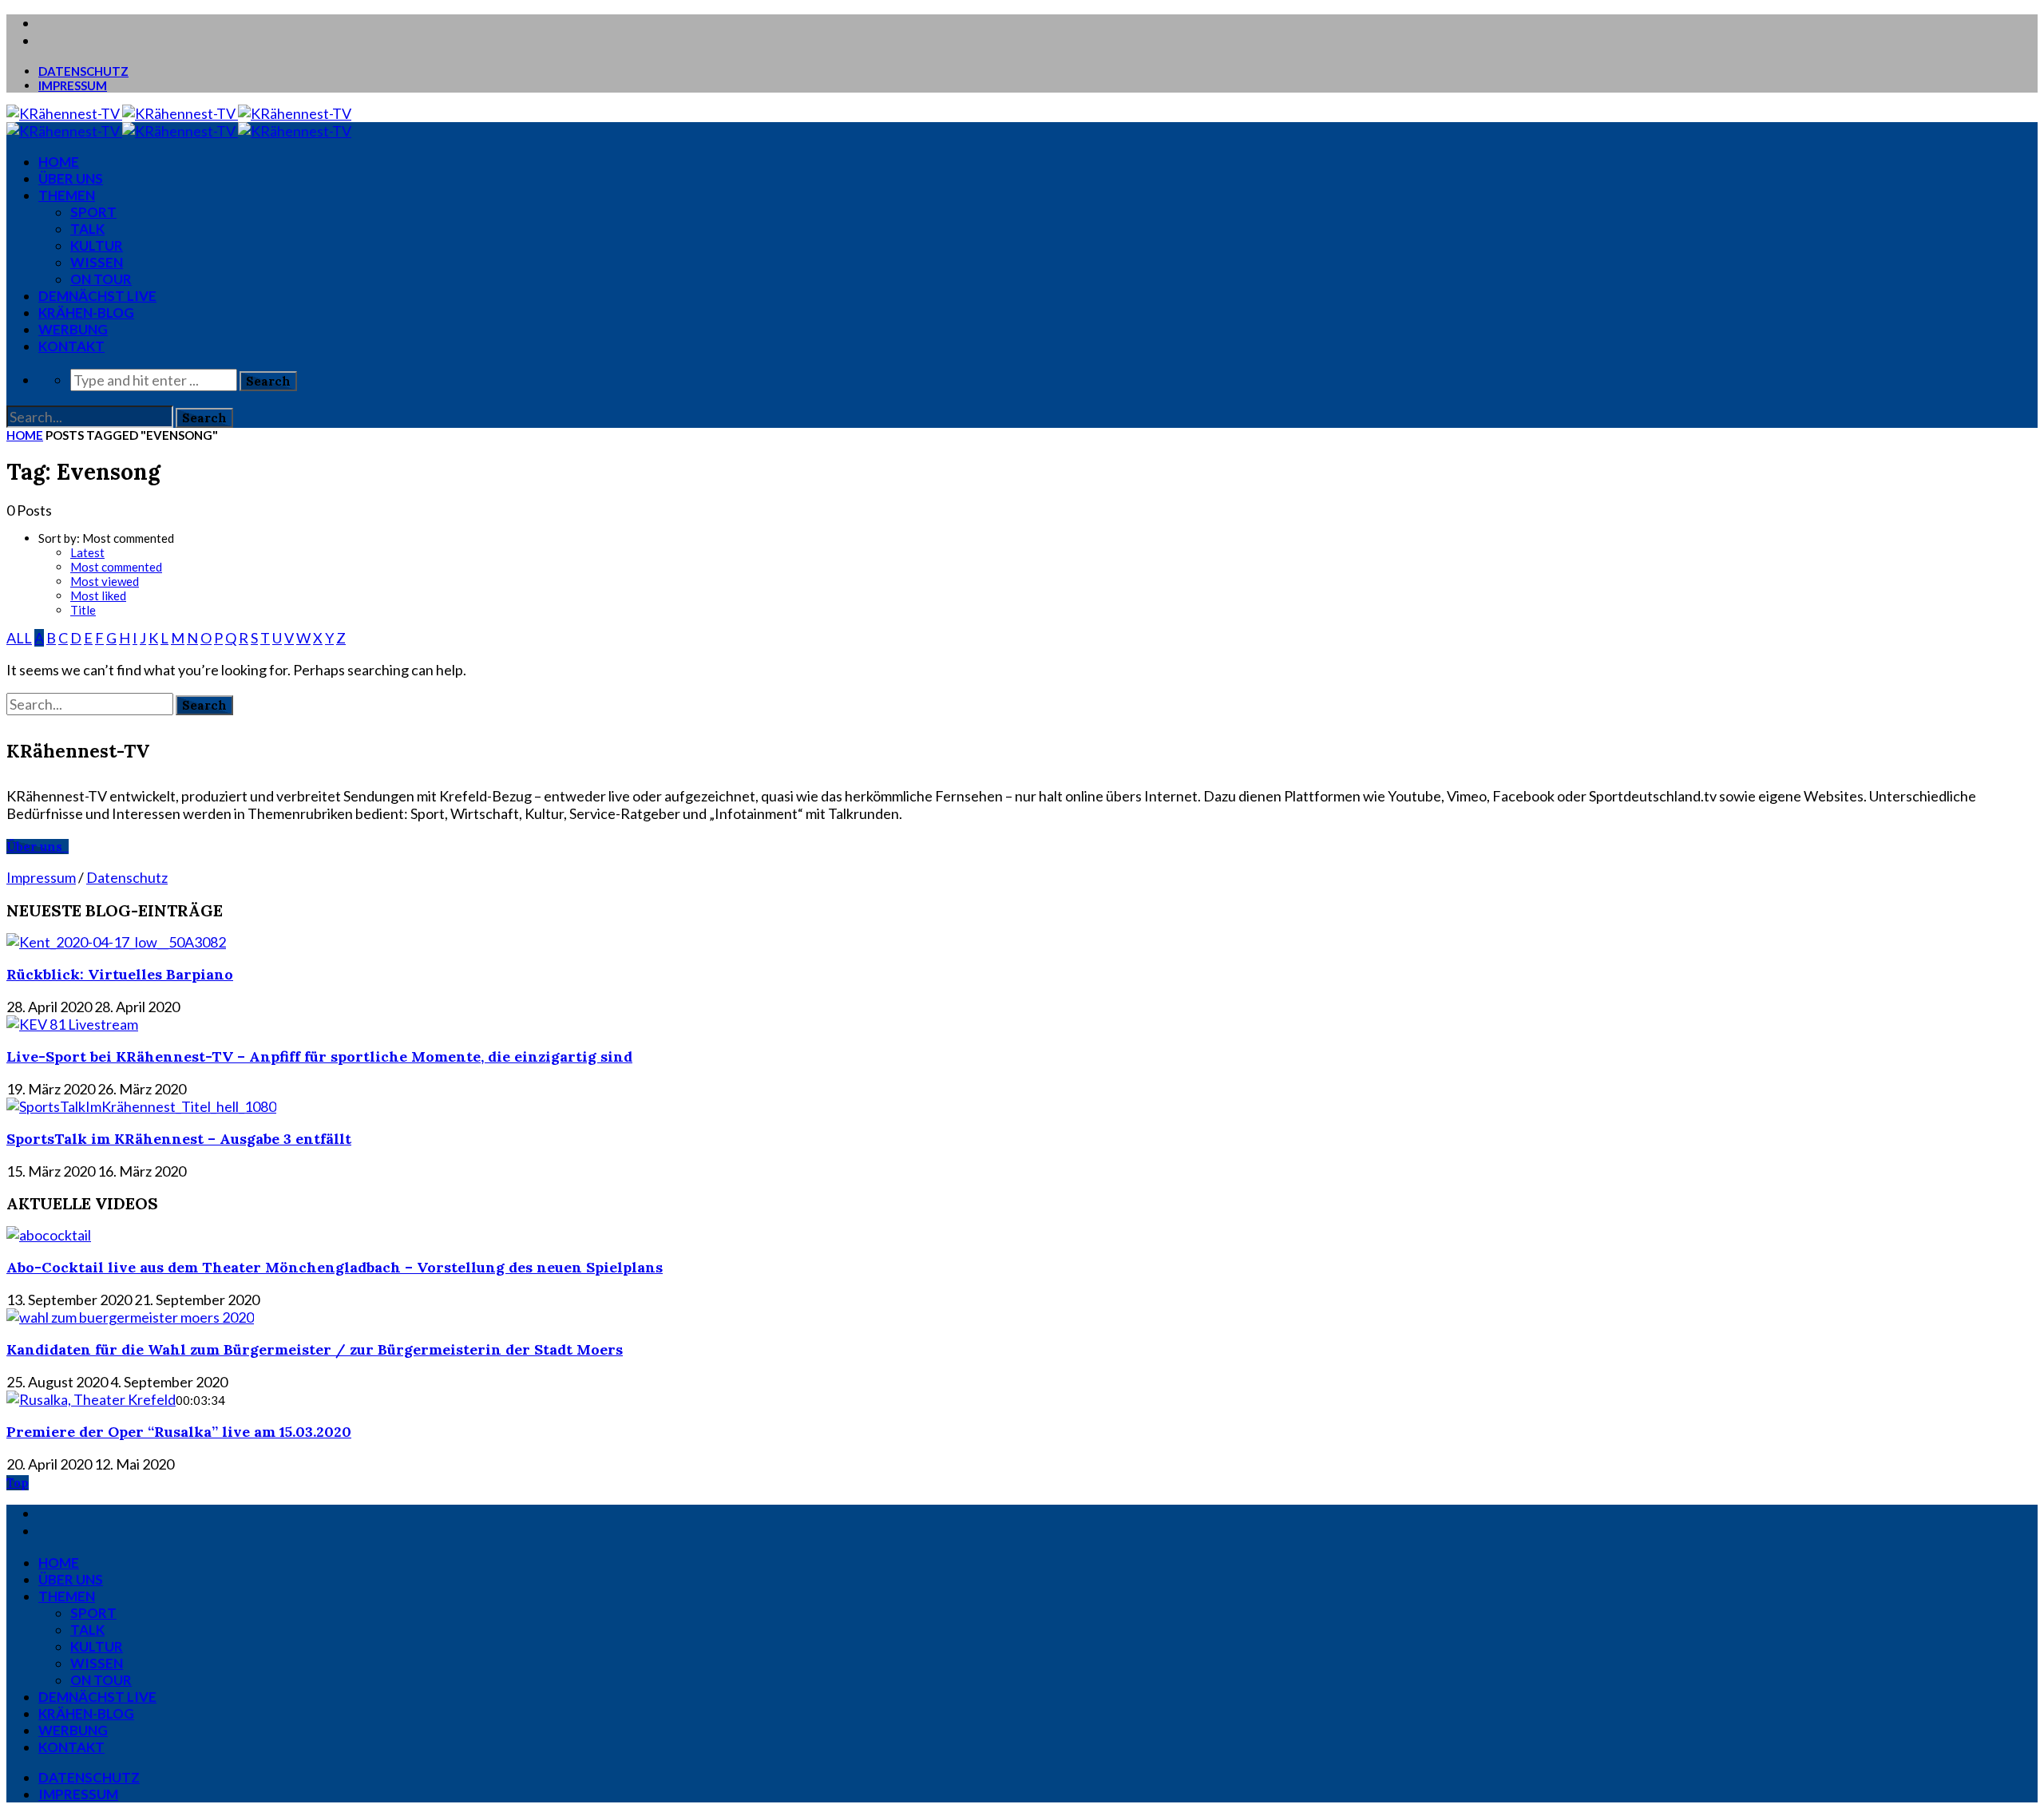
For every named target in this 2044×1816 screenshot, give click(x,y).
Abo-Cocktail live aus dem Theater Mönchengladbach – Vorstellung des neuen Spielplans (335, 1267)
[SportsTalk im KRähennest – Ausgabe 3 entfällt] (141, 1106)
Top (18, 1483)
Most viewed (105, 581)
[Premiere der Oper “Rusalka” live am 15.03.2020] (91, 1399)
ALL (19, 638)
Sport (93, 212)
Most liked (98, 595)
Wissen (97, 262)
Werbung (73, 329)
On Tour (101, 279)
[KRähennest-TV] (179, 113)
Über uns (71, 178)
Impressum (73, 85)
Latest (87, 552)
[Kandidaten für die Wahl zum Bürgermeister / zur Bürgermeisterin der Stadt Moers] (130, 1317)
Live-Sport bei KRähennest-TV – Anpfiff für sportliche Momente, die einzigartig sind (319, 1056)
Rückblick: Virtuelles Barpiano (120, 974)
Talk (87, 229)
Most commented (116, 567)
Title (83, 610)
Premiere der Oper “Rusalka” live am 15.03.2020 (179, 1432)
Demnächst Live (97, 296)
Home (25, 435)
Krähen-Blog (86, 313)
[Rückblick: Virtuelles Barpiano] (116, 942)
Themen (67, 195)
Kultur (97, 245)
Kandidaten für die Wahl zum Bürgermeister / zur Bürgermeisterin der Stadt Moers (315, 1349)
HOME (59, 162)
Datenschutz (83, 71)
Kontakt (71, 346)
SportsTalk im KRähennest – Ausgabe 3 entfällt (179, 1139)
